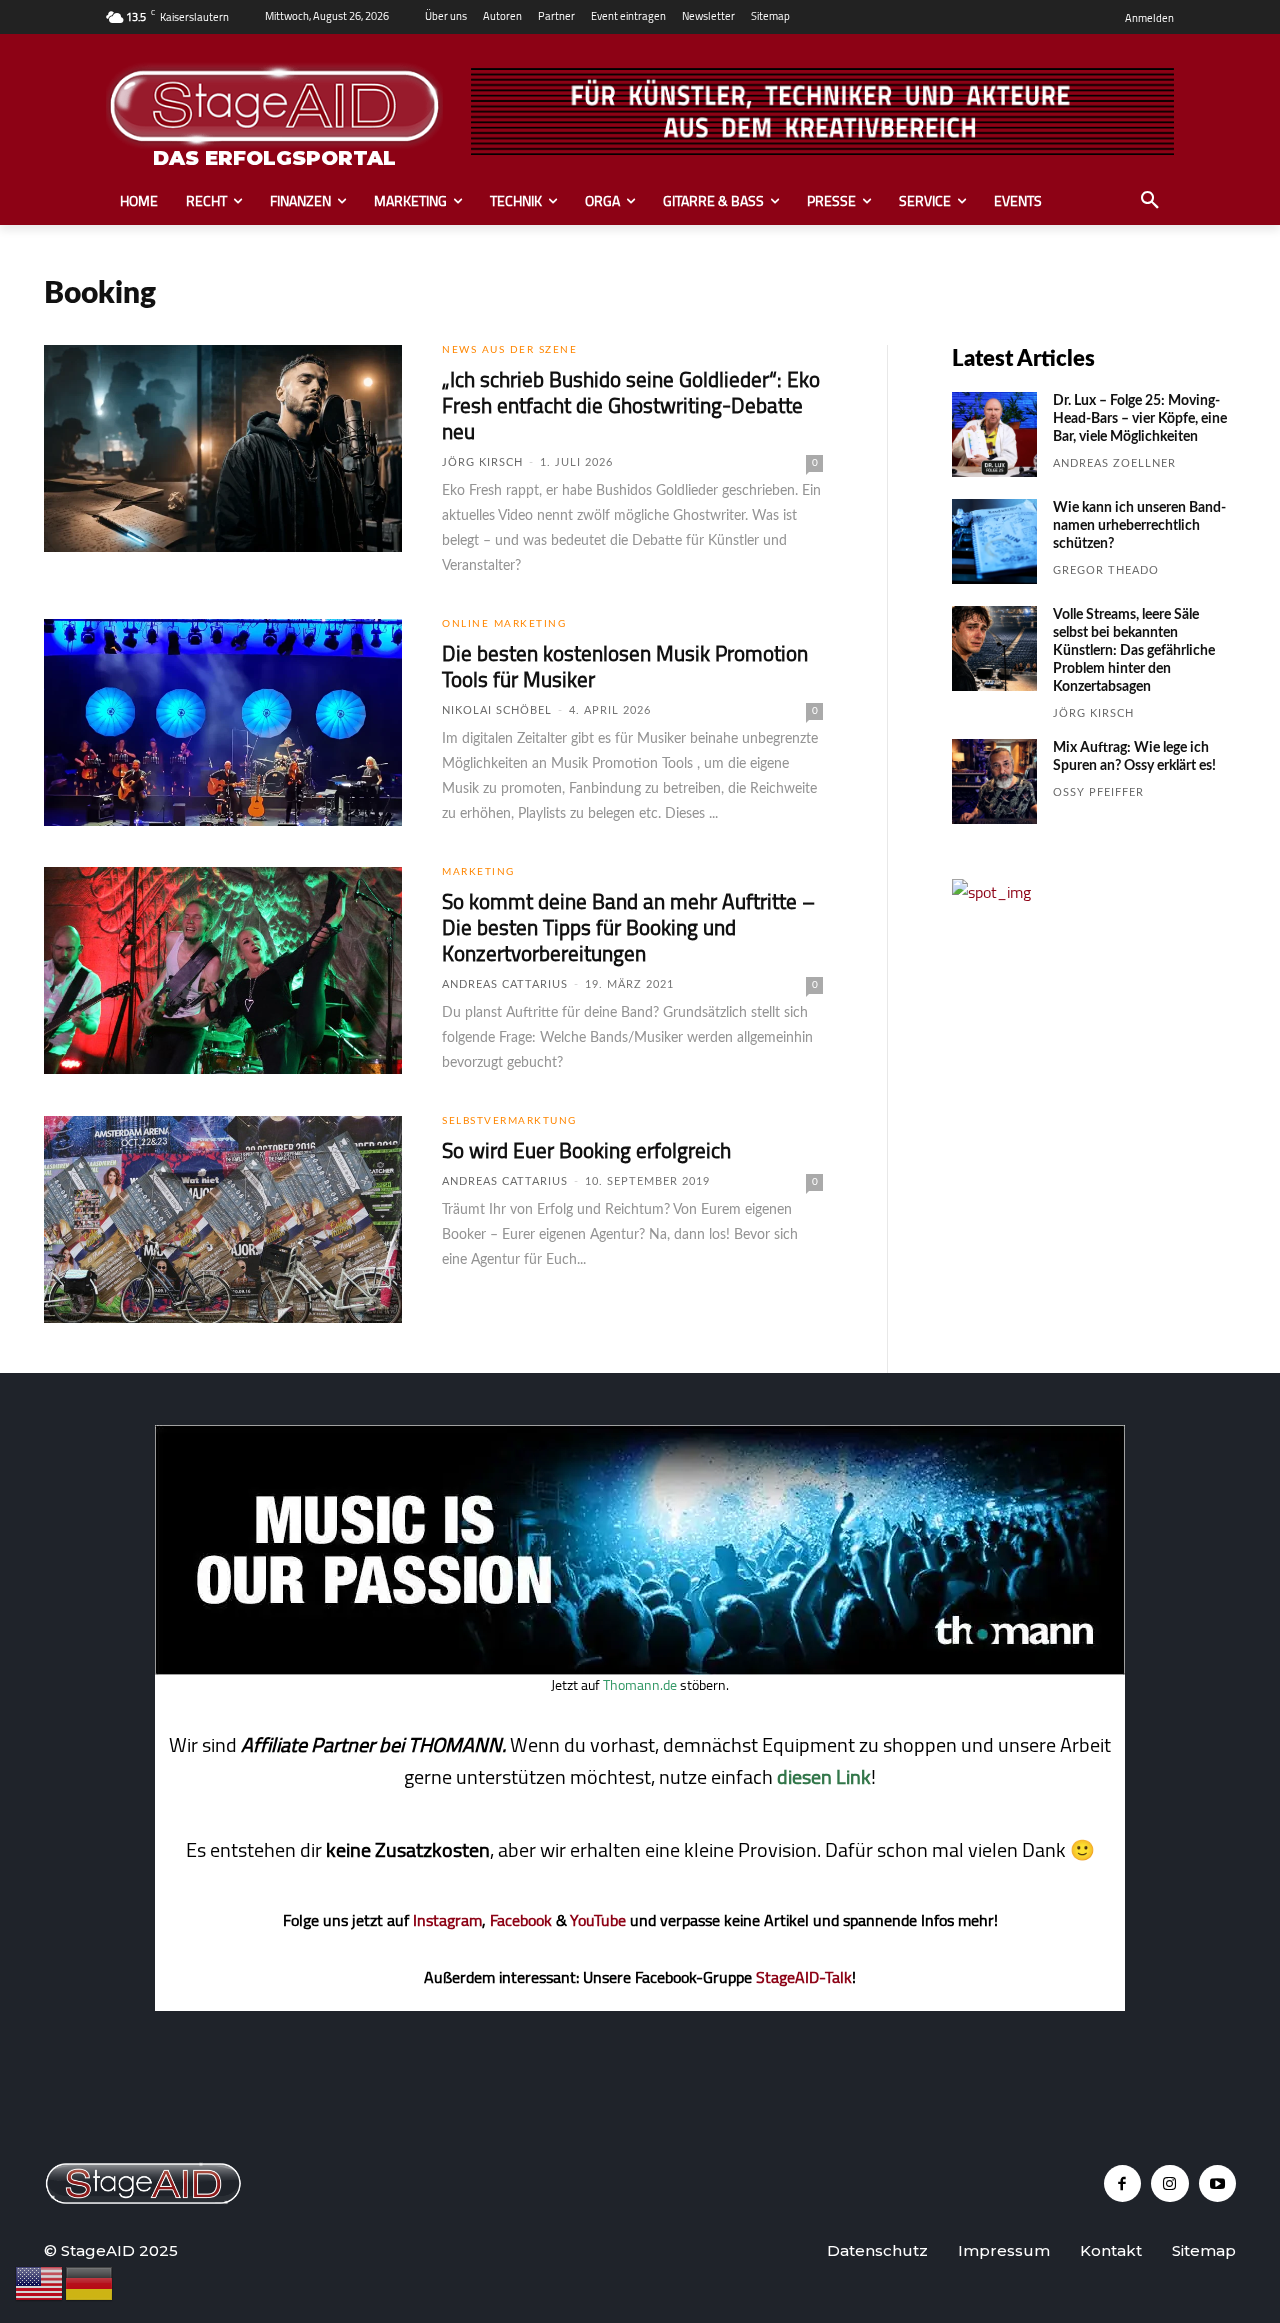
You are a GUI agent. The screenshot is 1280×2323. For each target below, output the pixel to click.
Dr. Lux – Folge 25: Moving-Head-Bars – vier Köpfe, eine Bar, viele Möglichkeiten (1140, 419)
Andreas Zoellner (1114, 463)
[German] (90, 2282)
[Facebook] (1123, 2184)
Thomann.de (640, 1685)
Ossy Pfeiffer (1098, 792)
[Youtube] (1218, 2184)
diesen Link (824, 1776)
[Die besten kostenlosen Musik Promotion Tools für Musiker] (223, 723)
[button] (1150, 201)
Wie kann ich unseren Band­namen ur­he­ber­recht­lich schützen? (1139, 526)
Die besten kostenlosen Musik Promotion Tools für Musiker (625, 666)
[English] (40, 2282)
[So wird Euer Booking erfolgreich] (223, 1220)
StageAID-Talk (804, 1977)
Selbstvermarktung (509, 1121)
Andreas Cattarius (505, 984)
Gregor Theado (1106, 570)
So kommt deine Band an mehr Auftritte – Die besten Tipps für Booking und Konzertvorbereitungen (628, 927)
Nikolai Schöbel (497, 710)
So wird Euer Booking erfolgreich (586, 1150)
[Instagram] (1170, 2184)
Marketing (478, 872)
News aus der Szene (509, 350)
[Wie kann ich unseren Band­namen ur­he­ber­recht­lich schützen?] (994, 541)
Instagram (447, 1920)
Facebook (521, 1920)
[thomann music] (640, 1669)
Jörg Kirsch (482, 462)
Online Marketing (504, 624)
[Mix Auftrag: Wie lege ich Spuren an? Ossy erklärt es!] (994, 781)
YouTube (598, 1920)
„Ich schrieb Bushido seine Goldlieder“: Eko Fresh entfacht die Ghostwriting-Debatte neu (631, 405)
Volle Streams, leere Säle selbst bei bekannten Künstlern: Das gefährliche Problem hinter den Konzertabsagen (1134, 651)
